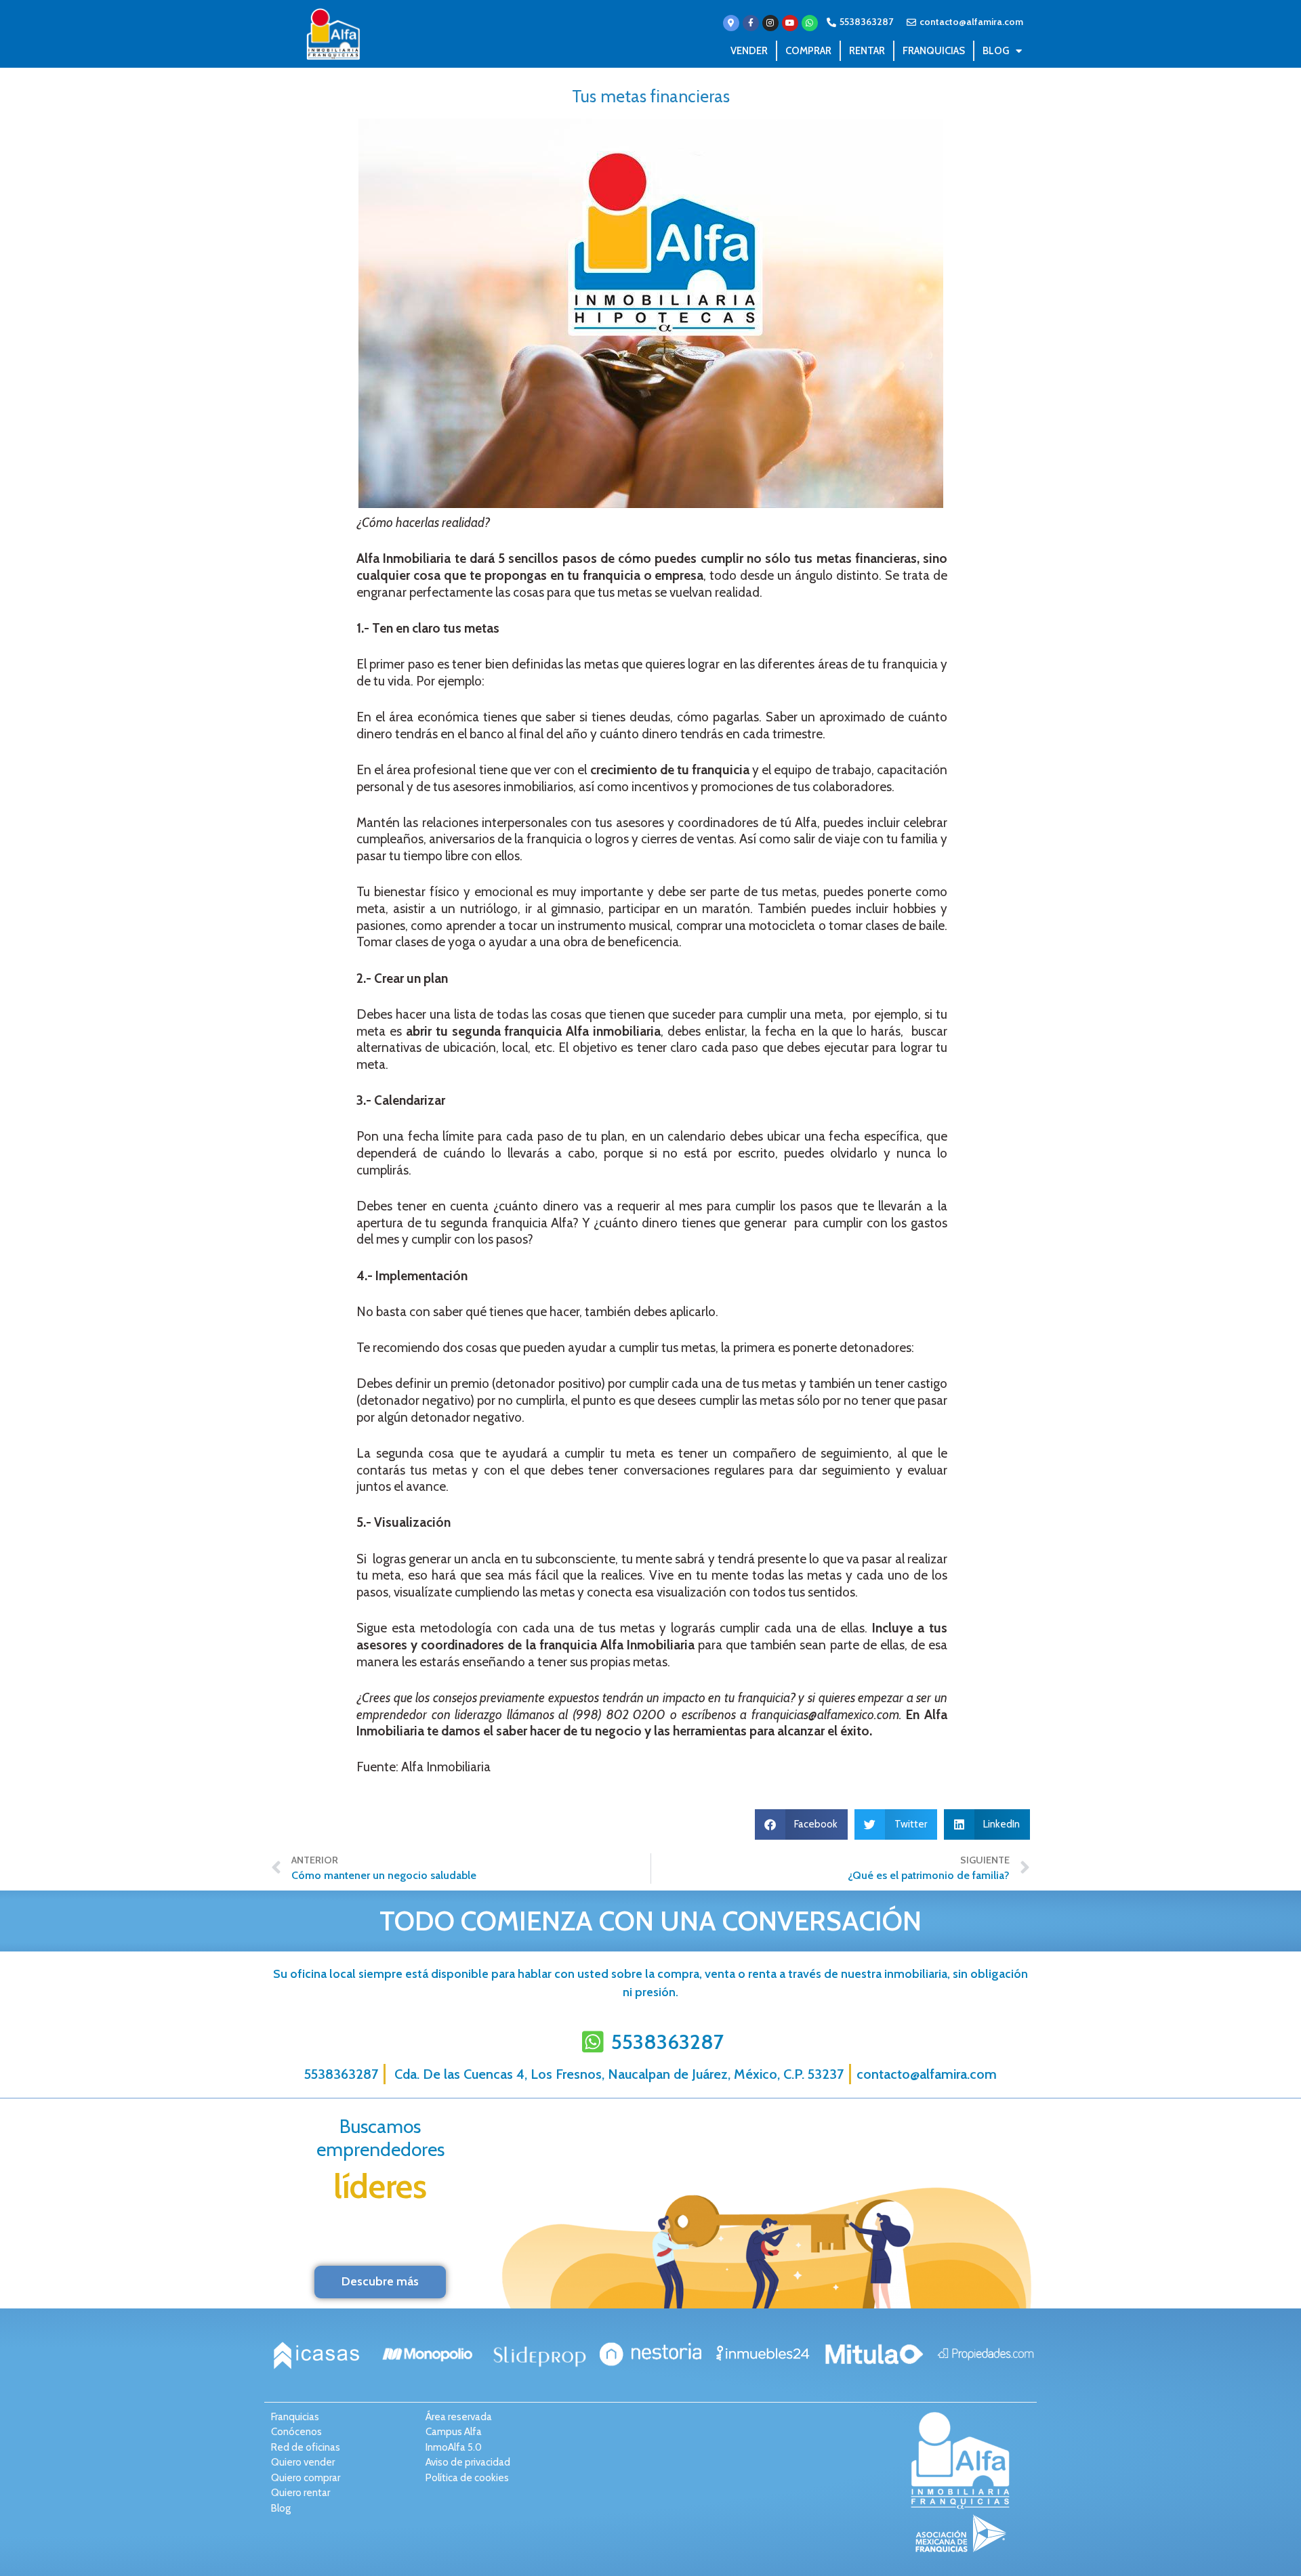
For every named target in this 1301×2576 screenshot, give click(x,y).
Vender (749, 51)
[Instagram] (770, 23)
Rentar (867, 51)
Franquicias (934, 51)
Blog (996, 51)
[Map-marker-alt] (731, 23)
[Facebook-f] (751, 23)
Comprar (808, 51)
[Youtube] (790, 23)
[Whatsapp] (810, 23)
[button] (802, 1824)
